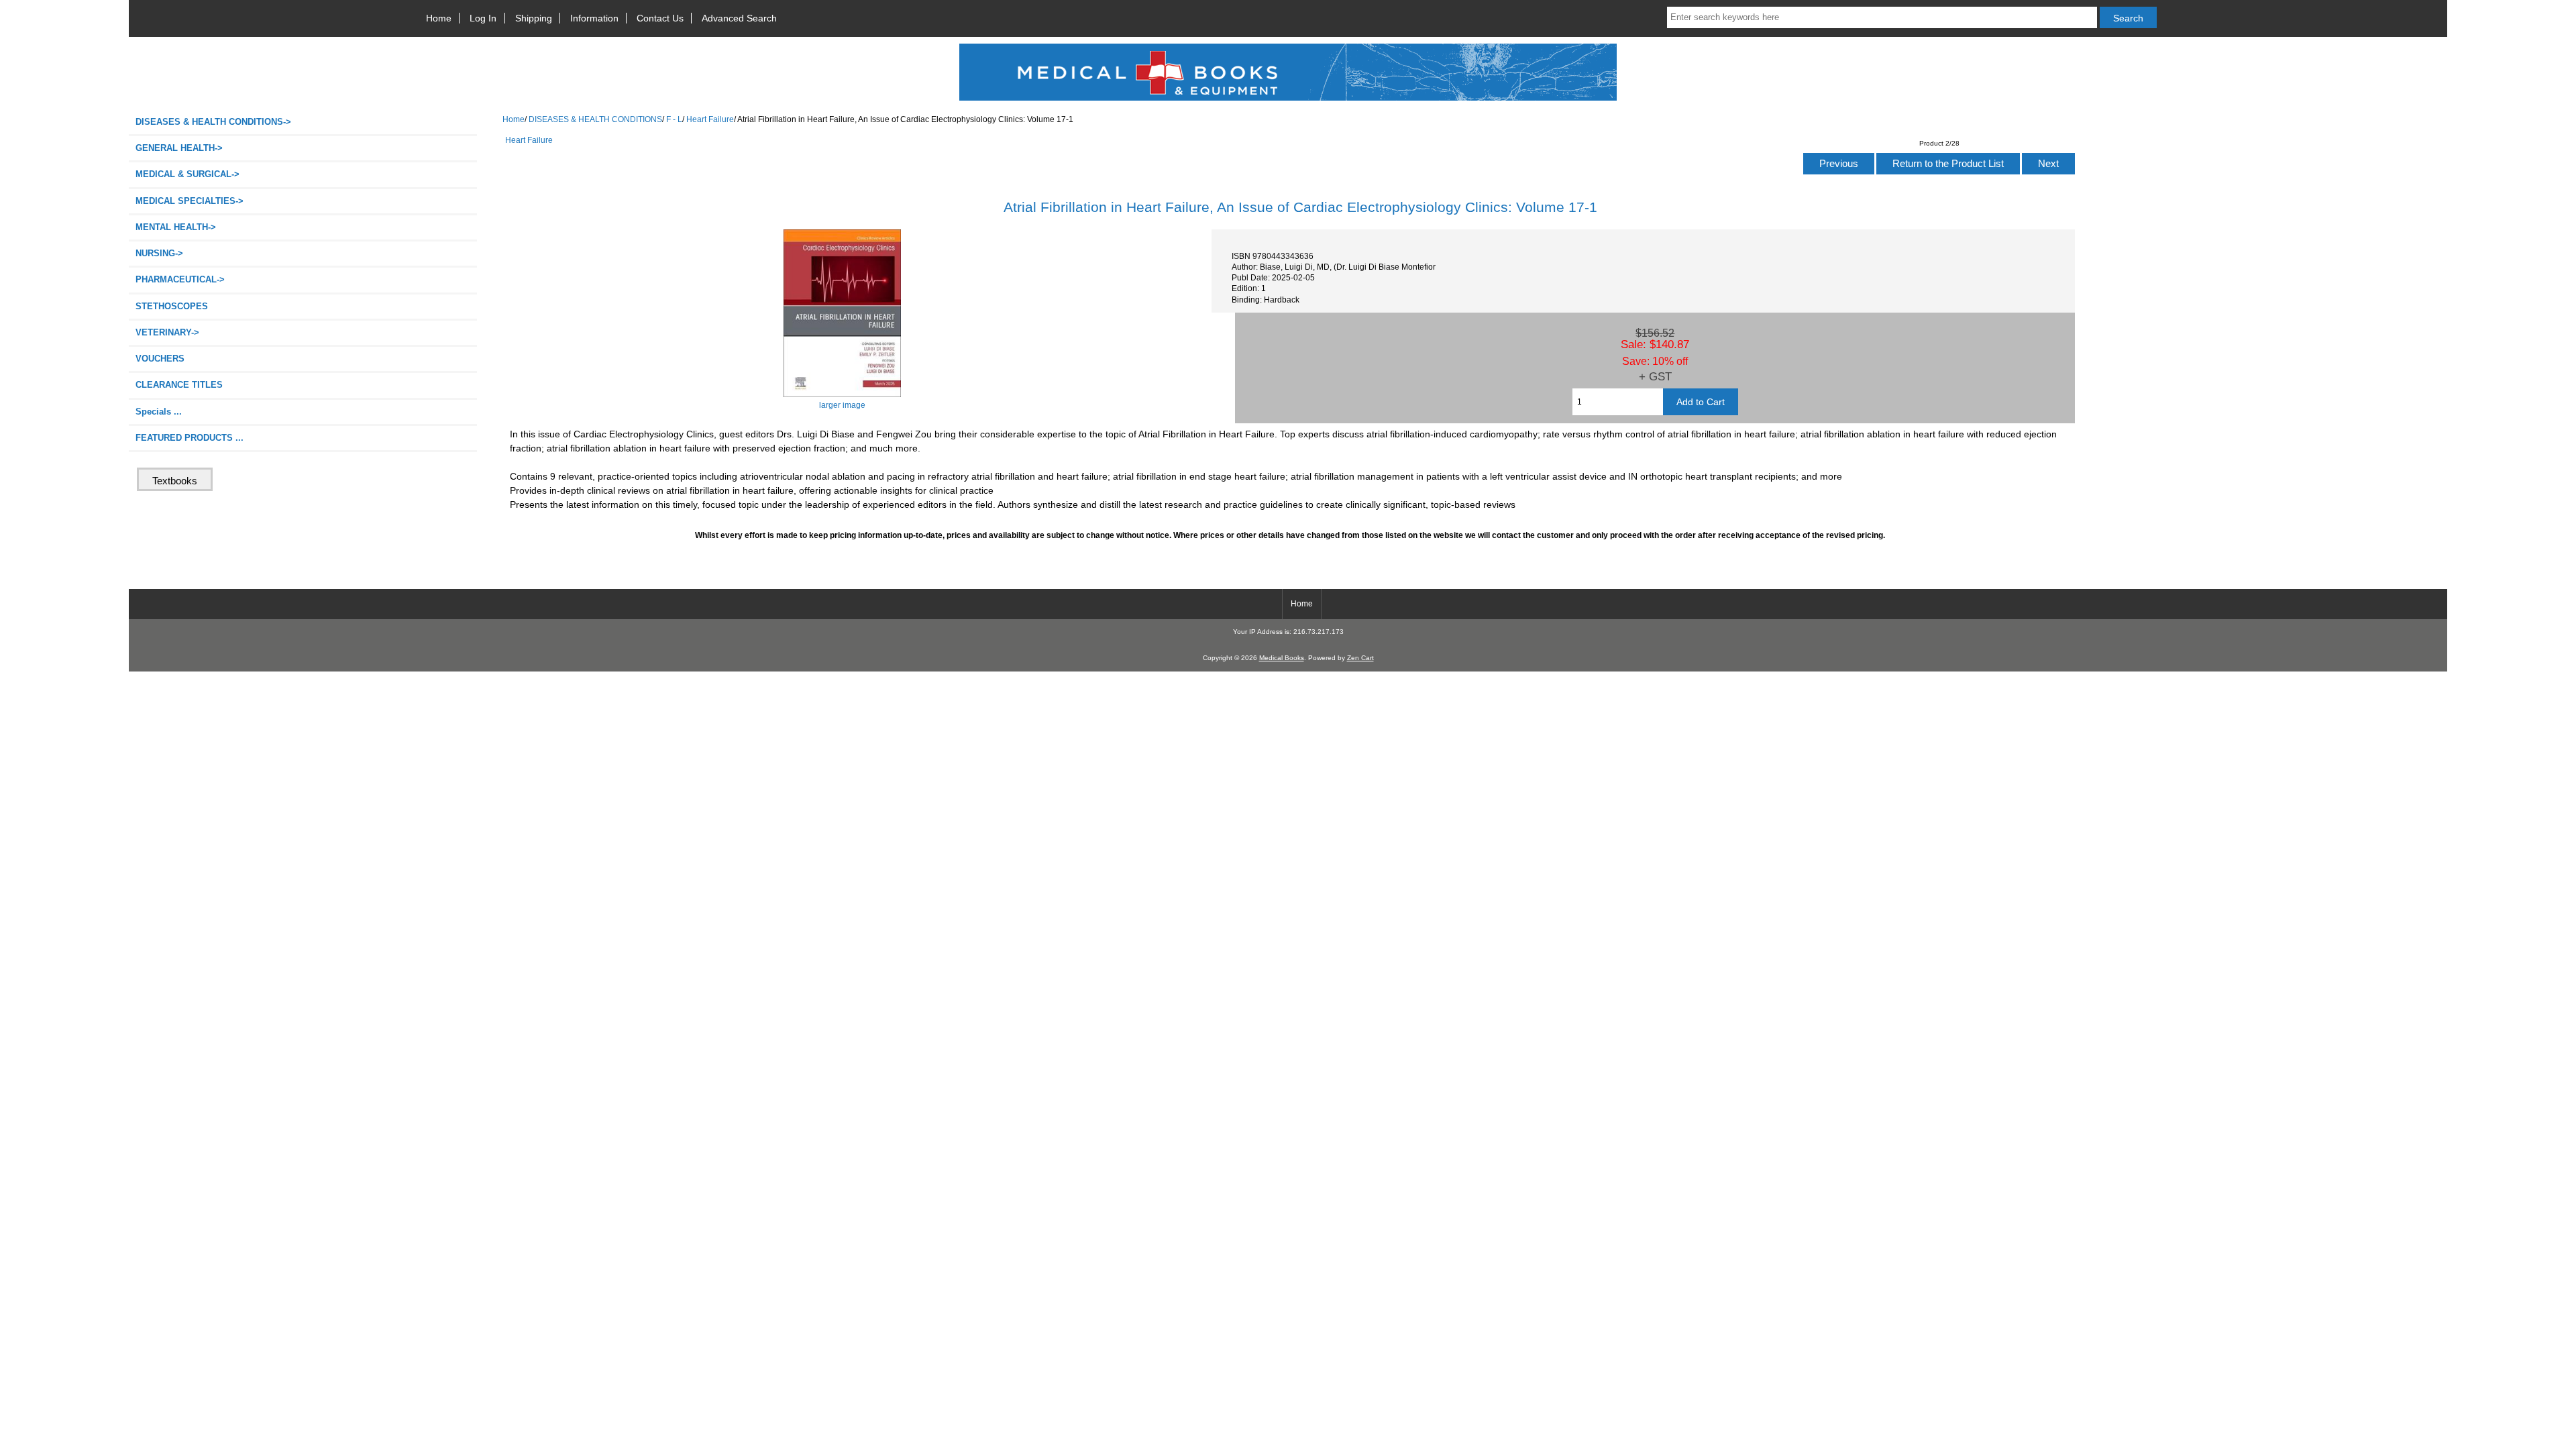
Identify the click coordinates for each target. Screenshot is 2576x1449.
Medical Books (1282, 658)
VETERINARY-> (167, 332)
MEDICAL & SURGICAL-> (187, 174)
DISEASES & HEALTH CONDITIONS (595, 119)
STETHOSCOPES (172, 306)
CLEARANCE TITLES (179, 385)
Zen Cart (1360, 658)
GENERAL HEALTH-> (179, 148)
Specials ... (159, 412)
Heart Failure (710, 119)
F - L (674, 119)
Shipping (534, 18)
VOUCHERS (160, 359)
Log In (483, 18)
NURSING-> (159, 253)
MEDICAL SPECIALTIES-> (190, 201)
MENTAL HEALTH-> (176, 227)
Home (439, 18)
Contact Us (660, 18)
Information (594, 18)
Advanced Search (739, 18)
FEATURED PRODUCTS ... (190, 438)
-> (213, 122)
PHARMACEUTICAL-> (180, 279)
